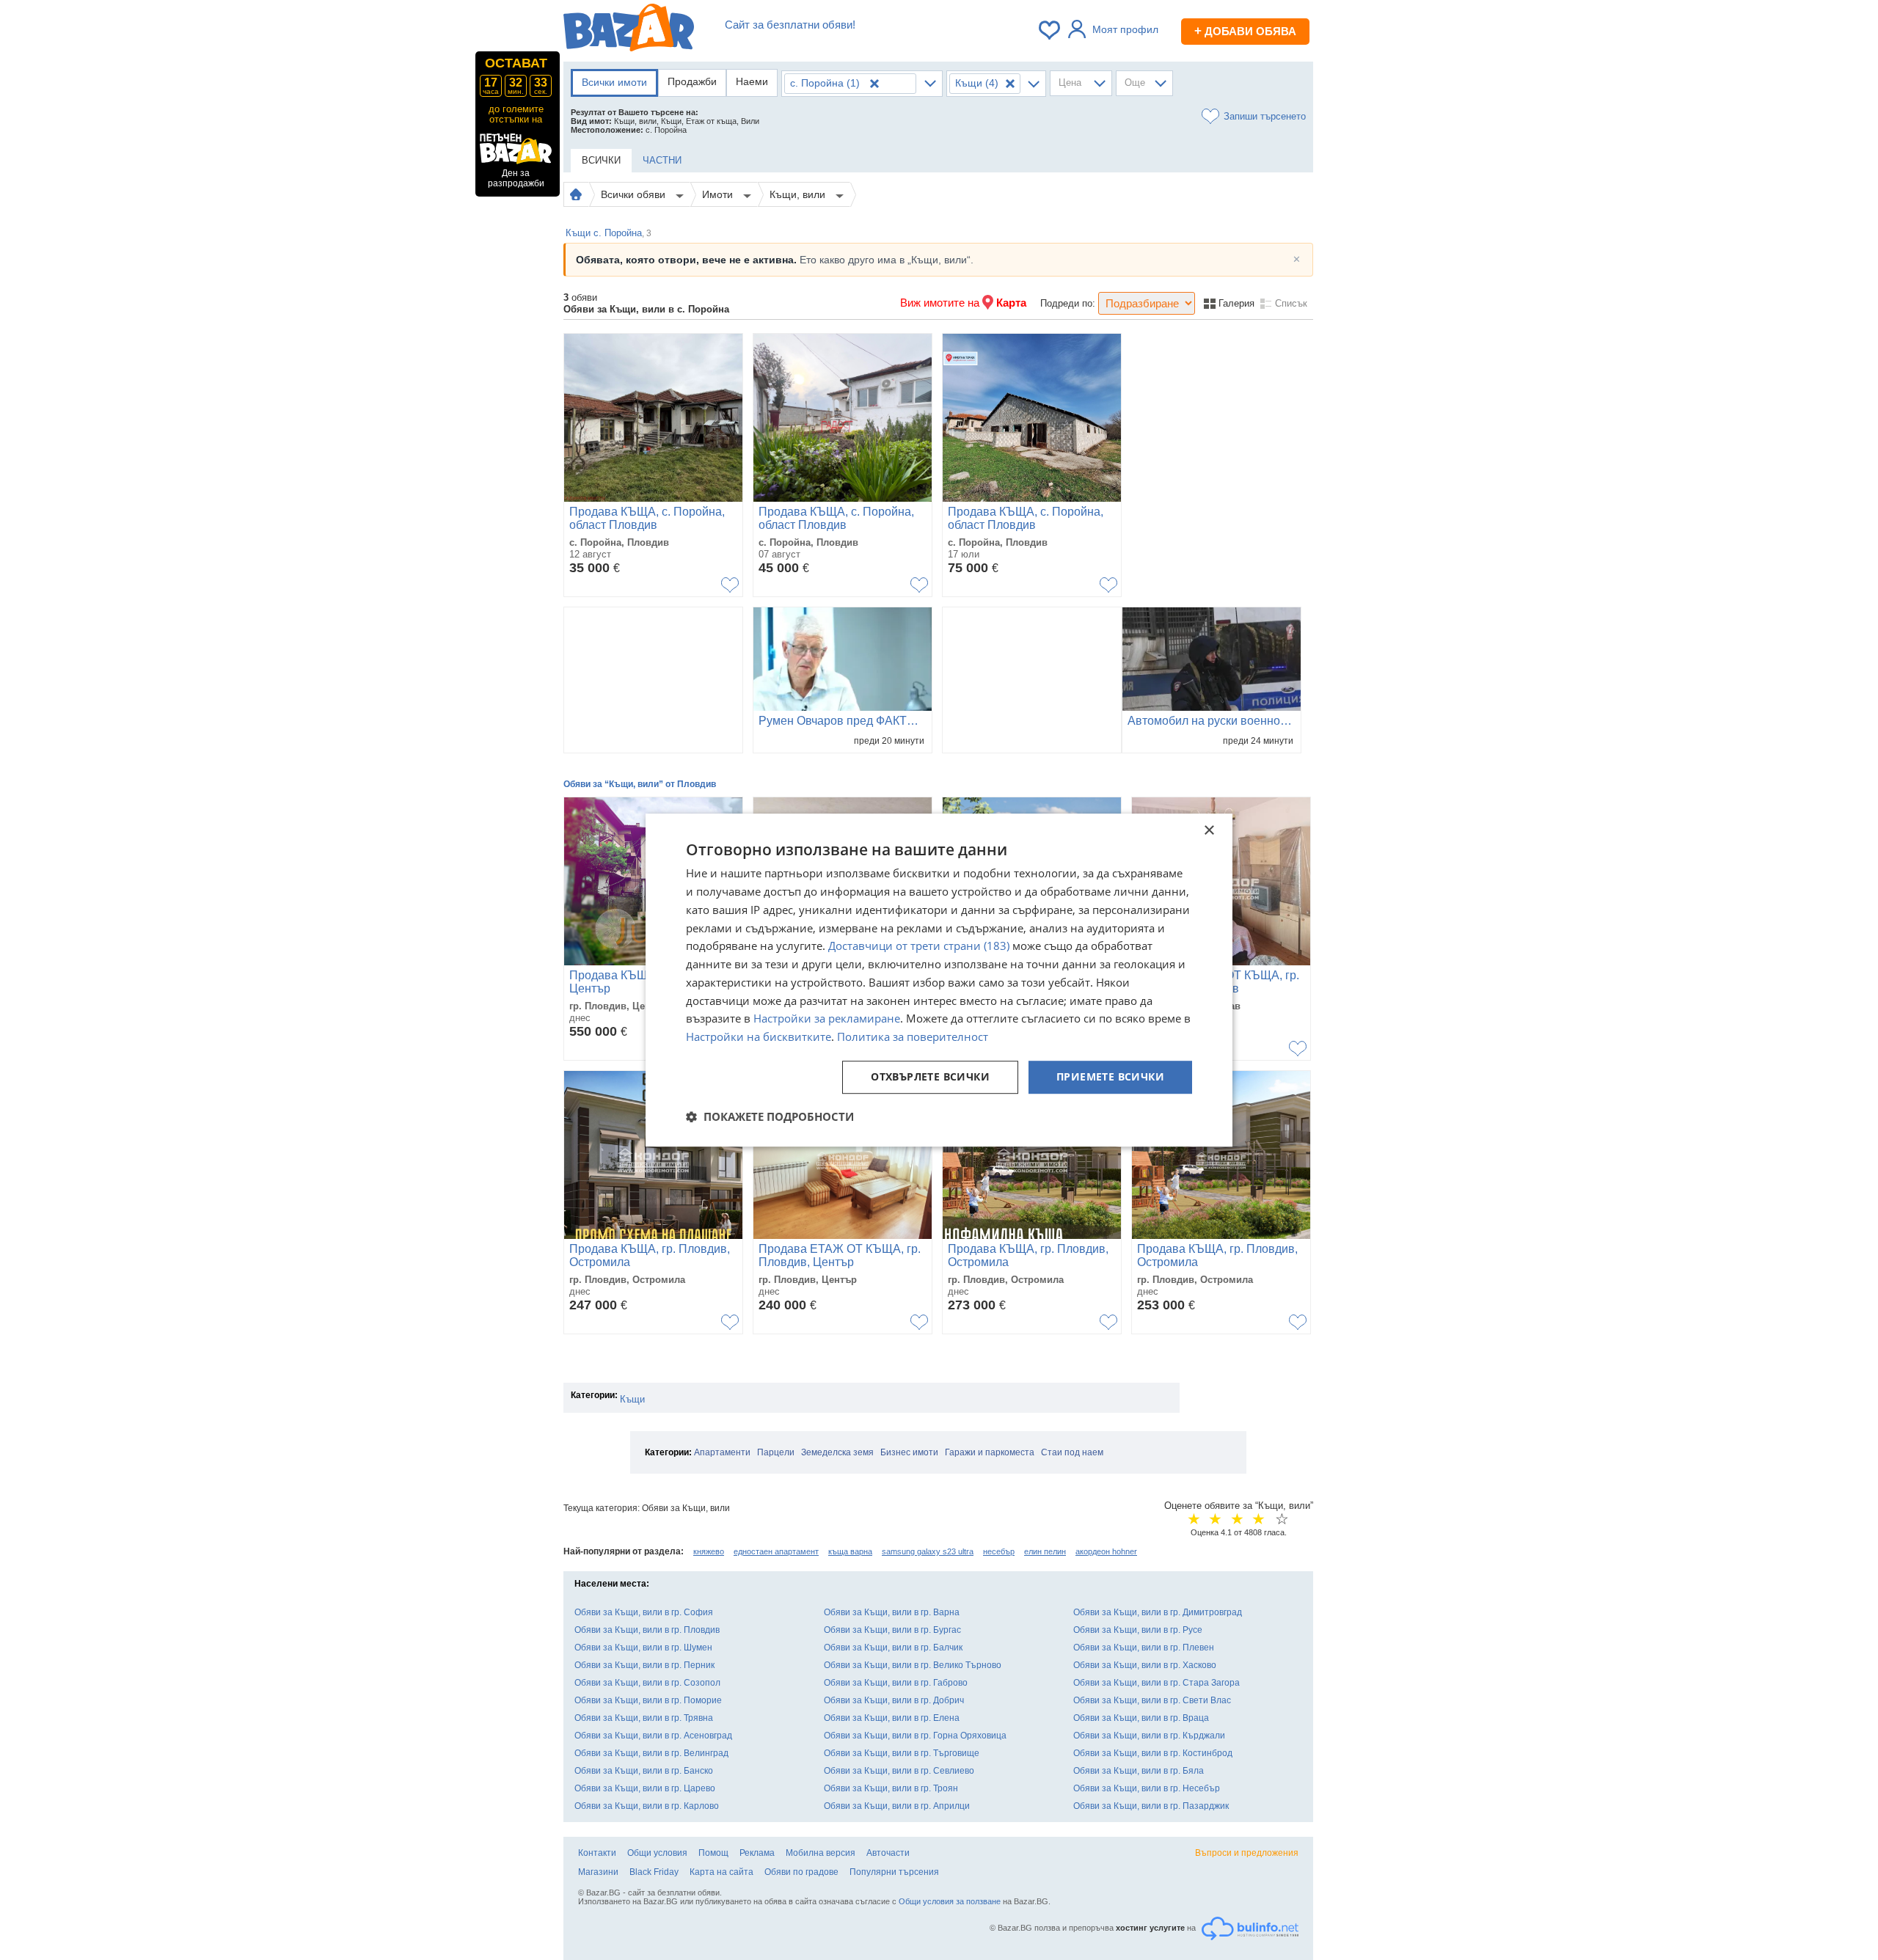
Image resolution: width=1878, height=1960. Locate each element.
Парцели (776, 1452)
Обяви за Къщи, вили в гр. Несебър (1147, 1788)
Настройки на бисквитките (759, 1036)
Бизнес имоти (909, 1452)
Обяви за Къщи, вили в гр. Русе (1138, 1630)
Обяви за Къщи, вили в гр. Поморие (648, 1700)
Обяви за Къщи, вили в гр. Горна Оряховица (915, 1736)
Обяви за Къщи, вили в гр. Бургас (892, 1630)
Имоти (719, 194)
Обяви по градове (801, 1872)
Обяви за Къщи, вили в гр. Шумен (643, 1648)
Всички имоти (614, 82)
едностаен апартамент (776, 1551)
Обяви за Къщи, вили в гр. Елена (892, 1718)
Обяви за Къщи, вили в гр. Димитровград (1158, 1612)
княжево (709, 1551)
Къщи (632, 1399)
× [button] (1209, 831)
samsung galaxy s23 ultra (928, 1551)
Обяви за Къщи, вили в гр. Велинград (651, 1753)
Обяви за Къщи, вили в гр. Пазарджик (1151, 1806)
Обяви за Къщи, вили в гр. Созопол (647, 1683)
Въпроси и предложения (1247, 1853)
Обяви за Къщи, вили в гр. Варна (892, 1612)
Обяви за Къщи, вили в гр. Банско (644, 1771)
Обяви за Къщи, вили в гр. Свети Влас (1152, 1700)
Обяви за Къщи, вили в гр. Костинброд (1153, 1753)
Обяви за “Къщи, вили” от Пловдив (640, 784)
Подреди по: (1068, 303)
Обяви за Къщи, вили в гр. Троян (891, 1788)
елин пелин (1045, 1551)
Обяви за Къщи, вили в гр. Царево (645, 1788)
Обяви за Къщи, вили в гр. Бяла (1139, 1771)
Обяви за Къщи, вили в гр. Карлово (647, 1806)
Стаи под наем (1072, 1452)
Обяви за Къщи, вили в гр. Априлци (897, 1806)
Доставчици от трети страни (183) (919, 946)
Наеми (752, 81)
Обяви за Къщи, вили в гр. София (644, 1612)
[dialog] (939, 980)
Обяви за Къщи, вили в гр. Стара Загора (1157, 1683)
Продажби (692, 81)
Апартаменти (722, 1452)
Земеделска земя (837, 1452)
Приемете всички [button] (1110, 1076)
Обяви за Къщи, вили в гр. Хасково (1145, 1665)
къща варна (850, 1551)
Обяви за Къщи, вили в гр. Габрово (896, 1683)
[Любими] (1051, 30)
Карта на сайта (721, 1872)
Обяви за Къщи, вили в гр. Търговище (902, 1753)
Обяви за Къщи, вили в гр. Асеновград (653, 1736)
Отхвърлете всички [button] (930, 1076)
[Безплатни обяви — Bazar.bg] (629, 30)
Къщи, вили (799, 194)
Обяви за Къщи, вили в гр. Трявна (644, 1718)
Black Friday (654, 1872)
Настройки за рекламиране (827, 1019)
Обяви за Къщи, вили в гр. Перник (644, 1665)
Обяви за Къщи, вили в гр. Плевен (1144, 1648)
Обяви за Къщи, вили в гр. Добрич (894, 1700)
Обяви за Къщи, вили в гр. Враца (1141, 1718)
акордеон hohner (1106, 1551)
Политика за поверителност (913, 1036)
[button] (770, 1116)
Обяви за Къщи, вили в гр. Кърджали (1149, 1736)
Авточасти (888, 1853)
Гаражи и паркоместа (990, 1452)
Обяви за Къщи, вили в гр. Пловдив (647, 1630)
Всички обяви (635, 194)
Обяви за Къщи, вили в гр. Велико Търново (913, 1665)
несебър (999, 1551)
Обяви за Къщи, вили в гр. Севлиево (899, 1771)
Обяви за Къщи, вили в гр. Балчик (893, 1648)
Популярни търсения (894, 1872)
